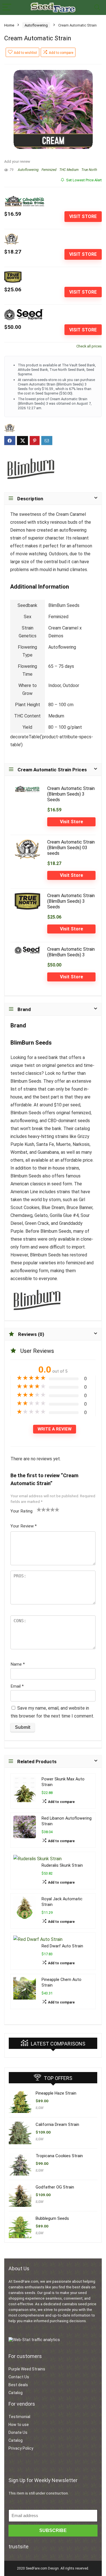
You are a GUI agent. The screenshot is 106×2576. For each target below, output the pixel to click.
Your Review (24, 1526)
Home (9, 25)
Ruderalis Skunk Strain (62, 1865)
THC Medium (69, 170)
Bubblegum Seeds (52, 2218)
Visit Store (83, 216)
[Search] (97, 7)
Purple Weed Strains (27, 2369)
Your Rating (21, 1511)
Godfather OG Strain (55, 2187)
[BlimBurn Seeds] (31, 467)
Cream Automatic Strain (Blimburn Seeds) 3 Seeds (71, 794)
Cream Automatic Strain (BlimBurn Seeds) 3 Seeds (71, 901)
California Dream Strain (57, 2124)
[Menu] (7, 7)
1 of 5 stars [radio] (39, 1509)
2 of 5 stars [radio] (41, 1509)
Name (18, 1664)
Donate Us (18, 2432)
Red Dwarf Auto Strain (62, 1946)
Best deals (18, 2385)
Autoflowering (36, 25)
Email (17, 1686)
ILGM (39, 2108)
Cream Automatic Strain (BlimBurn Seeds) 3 (71, 952)
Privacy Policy (21, 2448)
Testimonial (19, 2417)
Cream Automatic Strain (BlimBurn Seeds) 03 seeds (71, 848)
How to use (19, 2425)
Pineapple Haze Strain (56, 2093)
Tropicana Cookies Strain (59, 2156)
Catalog (16, 2393)
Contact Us (19, 2377)
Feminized (49, 170)
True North (89, 170)
